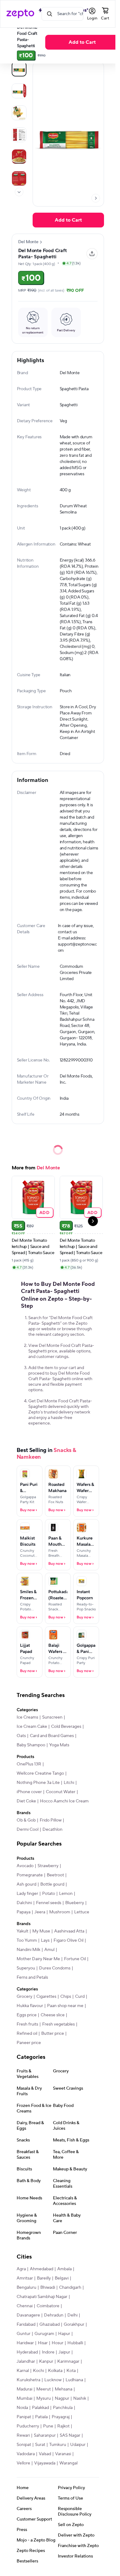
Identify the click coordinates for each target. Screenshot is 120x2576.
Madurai (24, 2389)
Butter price (53, 2034)
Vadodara (26, 2454)
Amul (49, 1950)
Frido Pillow (51, 1820)
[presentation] (19, 192)
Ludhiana (74, 2380)
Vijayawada (45, 2463)
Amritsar (25, 2278)
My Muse (41, 1931)
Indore (48, 2352)
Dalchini (24, 1903)
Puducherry (28, 2426)
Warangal (68, 2463)
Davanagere (28, 2315)
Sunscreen (52, 1717)
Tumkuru (58, 2445)
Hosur (58, 2343)
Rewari (23, 2435)
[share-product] (92, 254)
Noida (22, 2408)
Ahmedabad (42, 2269)
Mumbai (24, 2398)
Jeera (40, 1912)
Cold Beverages (66, 1727)
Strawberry (48, 1866)
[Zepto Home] (20, 14)
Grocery (24, 1997)
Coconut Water (61, 1792)
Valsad (45, 2454)
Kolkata (55, 2371)
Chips (66, 1997)
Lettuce (82, 1912)
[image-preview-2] (19, 113)
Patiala (41, 2417)
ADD (44, 1212)
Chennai (25, 2306)
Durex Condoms (55, 1968)
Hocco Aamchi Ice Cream (64, 1801)
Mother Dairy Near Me (38, 1959)
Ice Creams (27, 1717)
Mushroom (60, 1912)
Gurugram (44, 2334)
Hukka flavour (30, 2006)
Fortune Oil (75, 1959)
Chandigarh (70, 2288)
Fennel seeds (49, 1903)
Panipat (24, 2417)
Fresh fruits (27, 2024)
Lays (45, 1940)
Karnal (23, 2371)
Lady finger (27, 1894)
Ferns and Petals (32, 1977)
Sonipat (24, 2445)
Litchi (69, 1783)
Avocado (25, 1866)
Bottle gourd (52, 1884)
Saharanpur (45, 2435)
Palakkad (40, 2408)
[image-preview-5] (19, 178)
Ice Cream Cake (32, 1727)
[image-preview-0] (19, 69)
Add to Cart (82, 42)
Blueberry (75, 1903)
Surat (40, 2445)
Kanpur (46, 2361)
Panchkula (63, 2408)
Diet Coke (26, 1801)
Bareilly (44, 2278)
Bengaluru (26, 2288)
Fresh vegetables (58, 2024)
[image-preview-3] (19, 135)
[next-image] (96, 198)
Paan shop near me (65, 2006)
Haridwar (25, 2343)
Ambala (64, 2269)
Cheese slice (53, 2015)
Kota (71, 2371)
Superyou (26, 1968)
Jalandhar (26, 2361)
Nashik (80, 2398)
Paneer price (29, 2043)
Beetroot (55, 1875)
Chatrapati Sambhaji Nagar (42, 2297)
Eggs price (27, 2015)
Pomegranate (30, 1875)
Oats (21, 1736)
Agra (21, 2269)
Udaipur (78, 2445)
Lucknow (53, 2380)
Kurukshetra (28, 2380)
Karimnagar (68, 2361)
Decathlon (52, 1830)
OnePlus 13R (29, 1764)
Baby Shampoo (31, 1745)
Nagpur (62, 2398)
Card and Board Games (52, 1736)
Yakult (22, 1931)
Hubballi (75, 2343)
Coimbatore (48, 2306)
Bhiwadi (48, 2288)
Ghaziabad (50, 2325)
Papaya (24, 1912)
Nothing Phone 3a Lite (38, 1783)
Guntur (24, 2334)
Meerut (44, 2389)
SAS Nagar (70, 2435)
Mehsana (64, 2389)
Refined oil (27, 2034)
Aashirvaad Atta (69, 1931)
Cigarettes (46, 1997)
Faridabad (26, 2325)
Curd (80, 1997)
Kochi (38, 2371)
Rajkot (63, 2426)
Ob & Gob (26, 1820)
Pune (48, 2426)
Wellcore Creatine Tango (40, 1773)
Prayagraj (61, 2417)
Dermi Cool (28, 1830)
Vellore (23, 2463)
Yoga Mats (59, 1745)
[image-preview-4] (19, 157)
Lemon (66, 1894)
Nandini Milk (28, 1950)
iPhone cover (29, 1792)
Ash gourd (26, 1884)
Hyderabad (27, 2352)
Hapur (64, 2334)
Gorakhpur (74, 2325)
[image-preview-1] (19, 91)
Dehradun (54, 2315)
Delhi (72, 2315)
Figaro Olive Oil (68, 1940)
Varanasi (63, 2454)
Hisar (43, 2343)
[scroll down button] (19, 192)
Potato (49, 1894)
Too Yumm (27, 1940)
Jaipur (64, 2352)
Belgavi (62, 2278)
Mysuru (44, 2398)
